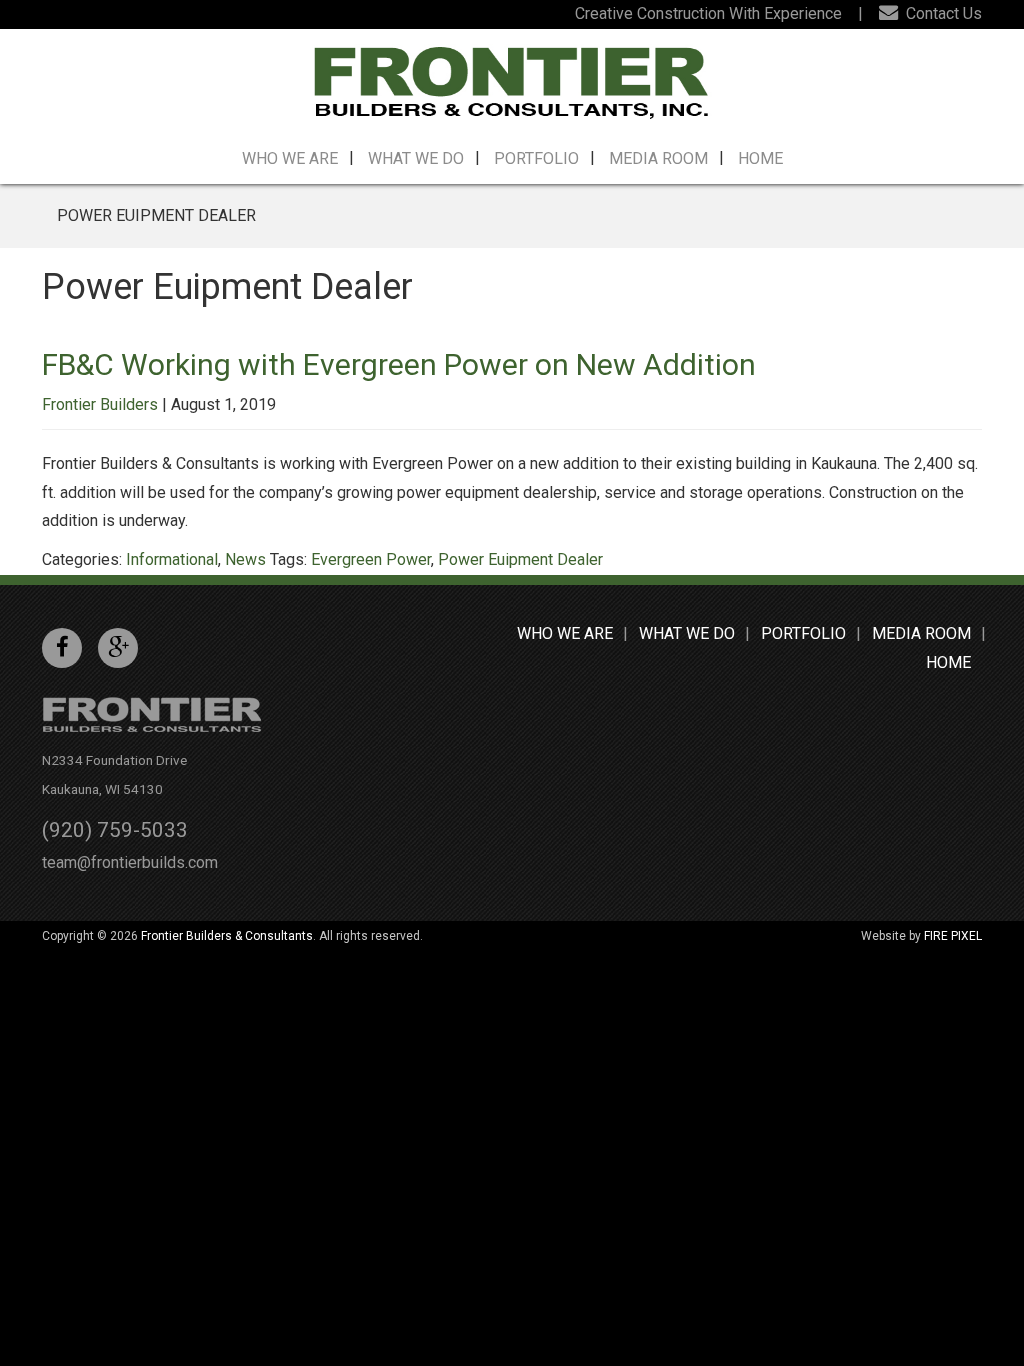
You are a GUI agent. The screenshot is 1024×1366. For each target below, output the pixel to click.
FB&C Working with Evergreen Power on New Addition (399, 364)
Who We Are (290, 158)
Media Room (658, 158)
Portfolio (536, 158)
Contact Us (942, 13)
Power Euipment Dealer (520, 559)
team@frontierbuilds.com (130, 862)
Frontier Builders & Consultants (227, 936)
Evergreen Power (371, 559)
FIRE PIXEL (953, 936)
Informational (172, 559)
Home (760, 158)
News (245, 559)
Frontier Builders (100, 404)
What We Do (416, 158)
